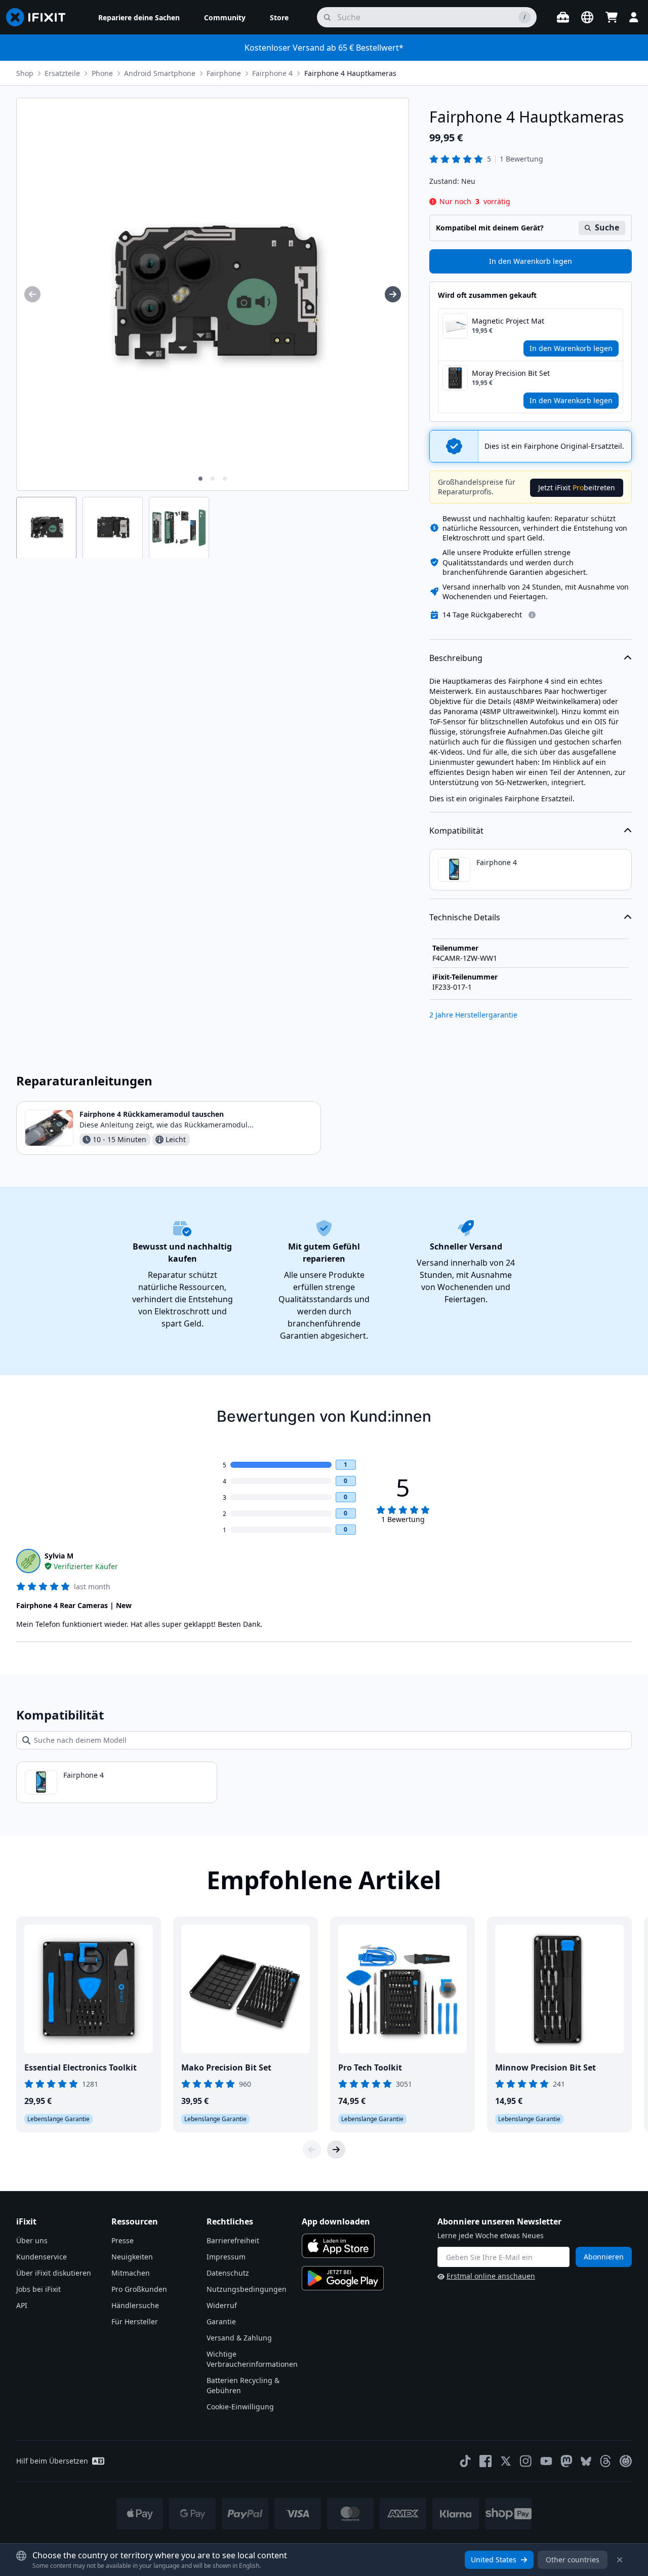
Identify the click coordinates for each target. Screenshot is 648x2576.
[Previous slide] (312, 2150)
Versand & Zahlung (239, 2338)
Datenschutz (228, 2273)
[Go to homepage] (40, 17)
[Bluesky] (586, 2461)
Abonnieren (604, 2257)
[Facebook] (485, 2461)
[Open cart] (612, 17)
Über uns (32, 2240)
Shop (25, 73)
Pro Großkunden (139, 2289)
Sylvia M (59, 1556)
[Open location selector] (587, 17)
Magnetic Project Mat (508, 321)
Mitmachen (131, 2273)
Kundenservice (42, 2257)
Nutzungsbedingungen (247, 2289)
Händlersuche (135, 2305)
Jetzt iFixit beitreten (577, 487)
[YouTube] (546, 2461)
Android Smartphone (160, 73)
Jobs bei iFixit (38, 2289)
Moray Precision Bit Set (511, 373)
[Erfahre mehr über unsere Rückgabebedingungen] (532, 615)
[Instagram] (526, 2461)
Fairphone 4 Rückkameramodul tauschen (152, 1114)
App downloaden (336, 2221)
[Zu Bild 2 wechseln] (213, 479)
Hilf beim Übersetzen (52, 2461)
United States (494, 2560)
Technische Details (465, 917)
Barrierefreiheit (233, 2240)
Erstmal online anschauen (491, 2276)
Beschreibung (456, 658)
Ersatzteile (62, 73)
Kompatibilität (456, 831)
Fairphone (224, 73)
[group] (32, 294)
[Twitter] (506, 2461)
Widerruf (222, 2305)
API (22, 2305)
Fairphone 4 (272, 73)
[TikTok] (465, 2461)
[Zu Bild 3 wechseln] (225, 479)
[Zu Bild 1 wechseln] (200, 479)
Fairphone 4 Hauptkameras (350, 73)
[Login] (634, 17)
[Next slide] (336, 2150)
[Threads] (605, 2461)
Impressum (226, 2257)
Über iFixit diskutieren (54, 2273)
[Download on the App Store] (338, 2246)
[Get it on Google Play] (343, 2278)
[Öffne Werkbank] (563, 17)
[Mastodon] (566, 2461)
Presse (123, 2240)
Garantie (221, 2321)
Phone (102, 73)
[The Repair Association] (626, 2461)
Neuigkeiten (132, 2257)
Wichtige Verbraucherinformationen (252, 2359)
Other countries (573, 2560)
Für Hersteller (135, 2321)
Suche (607, 227)
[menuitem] (139, 17)
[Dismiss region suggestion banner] (620, 2560)
